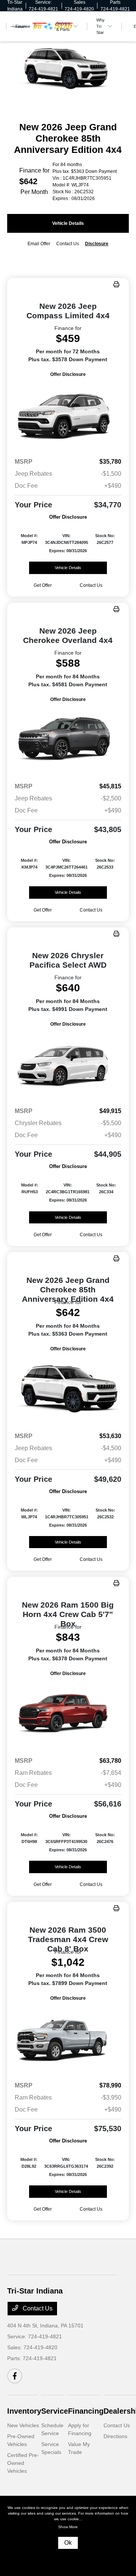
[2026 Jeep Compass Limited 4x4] (68, 415)
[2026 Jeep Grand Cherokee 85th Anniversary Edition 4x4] (68, 1389)
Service (55, 2411)
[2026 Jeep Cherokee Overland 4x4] (68, 740)
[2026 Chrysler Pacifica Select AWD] (68, 1065)
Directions (115, 2436)
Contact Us (37, 2308)
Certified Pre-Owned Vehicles (23, 2463)
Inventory (24, 2411)
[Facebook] (15, 2376)
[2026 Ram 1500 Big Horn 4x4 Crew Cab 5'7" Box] (68, 1714)
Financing (86, 2411)
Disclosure (97, 244)
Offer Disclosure (68, 374)
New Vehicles (23, 2425)
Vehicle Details (68, 223)
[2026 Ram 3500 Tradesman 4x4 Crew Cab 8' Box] (68, 2039)
